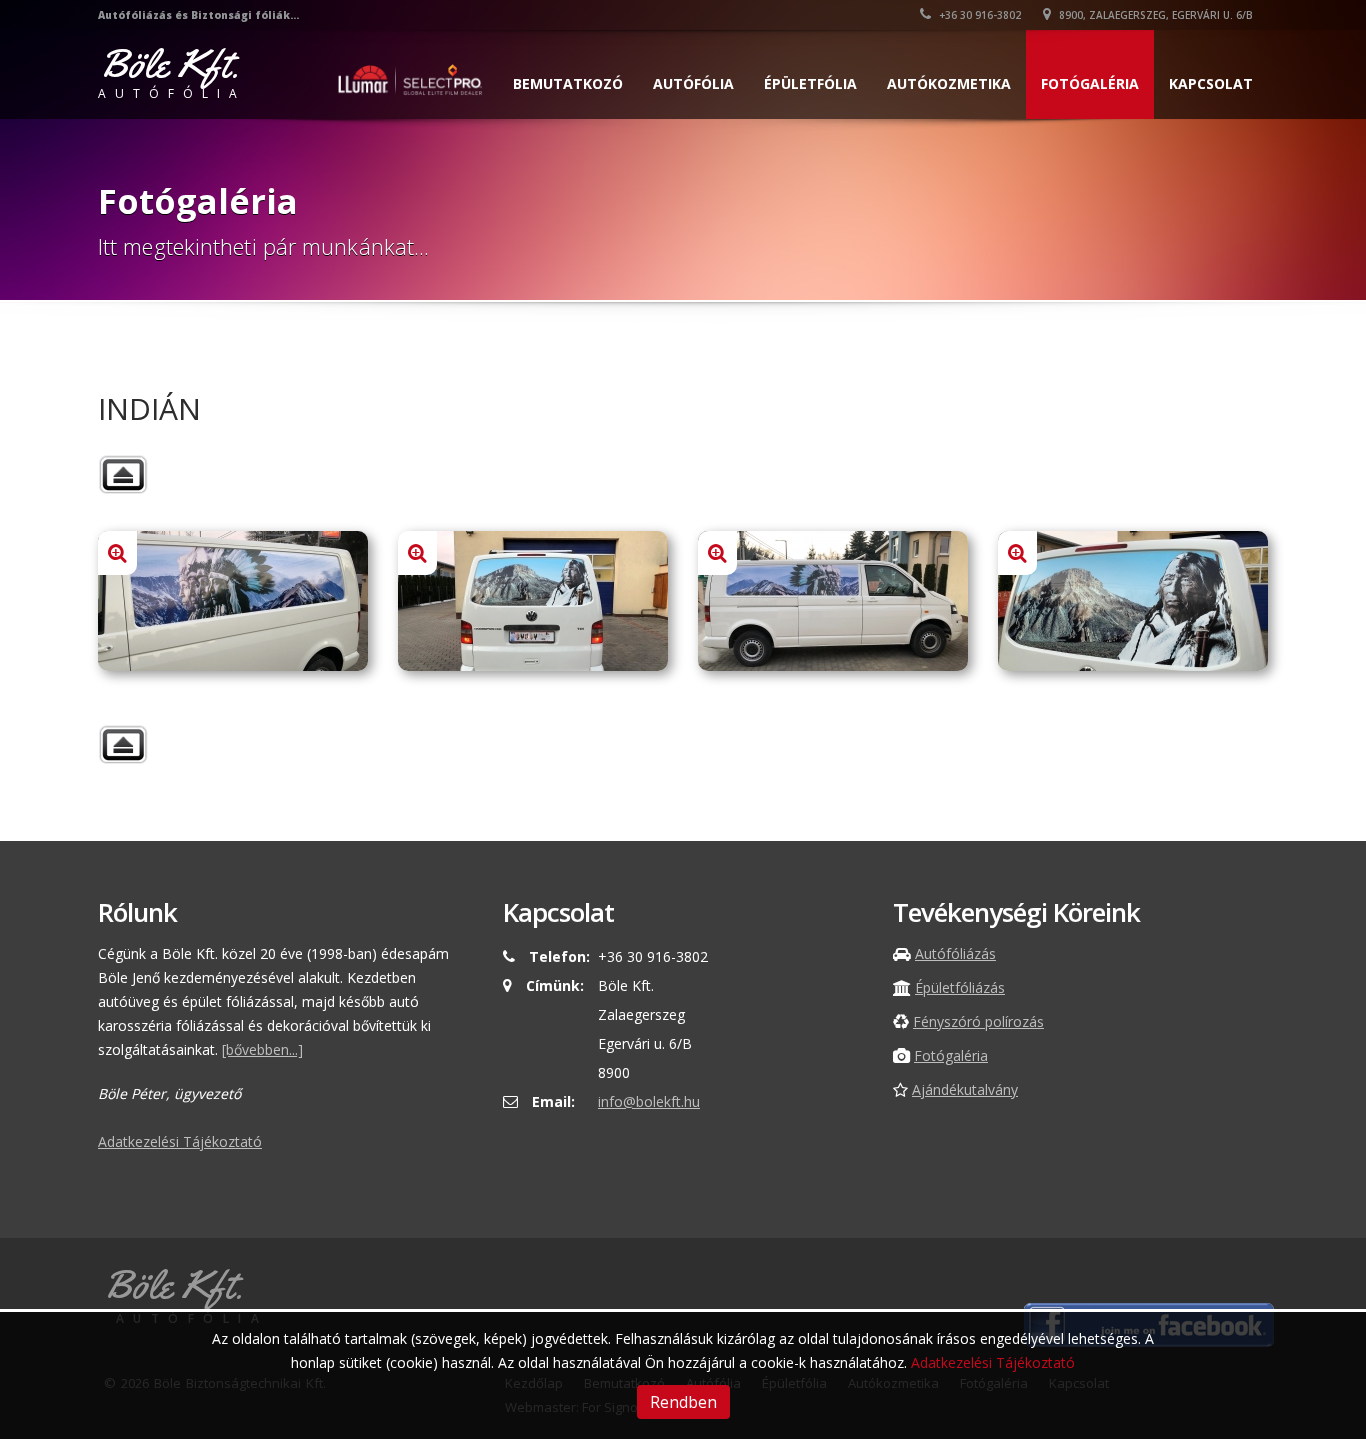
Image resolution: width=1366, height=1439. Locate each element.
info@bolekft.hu (649, 1101)
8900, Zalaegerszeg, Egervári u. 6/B (1154, 15)
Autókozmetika (949, 83)
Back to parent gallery (123, 474)
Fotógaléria (1090, 83)
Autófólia (693, 83)
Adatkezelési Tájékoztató (180, 1141)
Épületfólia (810, 83)
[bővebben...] (262, 1049)
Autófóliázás (955, 953)
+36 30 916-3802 (978, 15)
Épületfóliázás (960, 987)
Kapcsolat (1211, 83)
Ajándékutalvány (965, 1089)
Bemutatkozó (568, 83)
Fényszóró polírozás (978, 1021)
